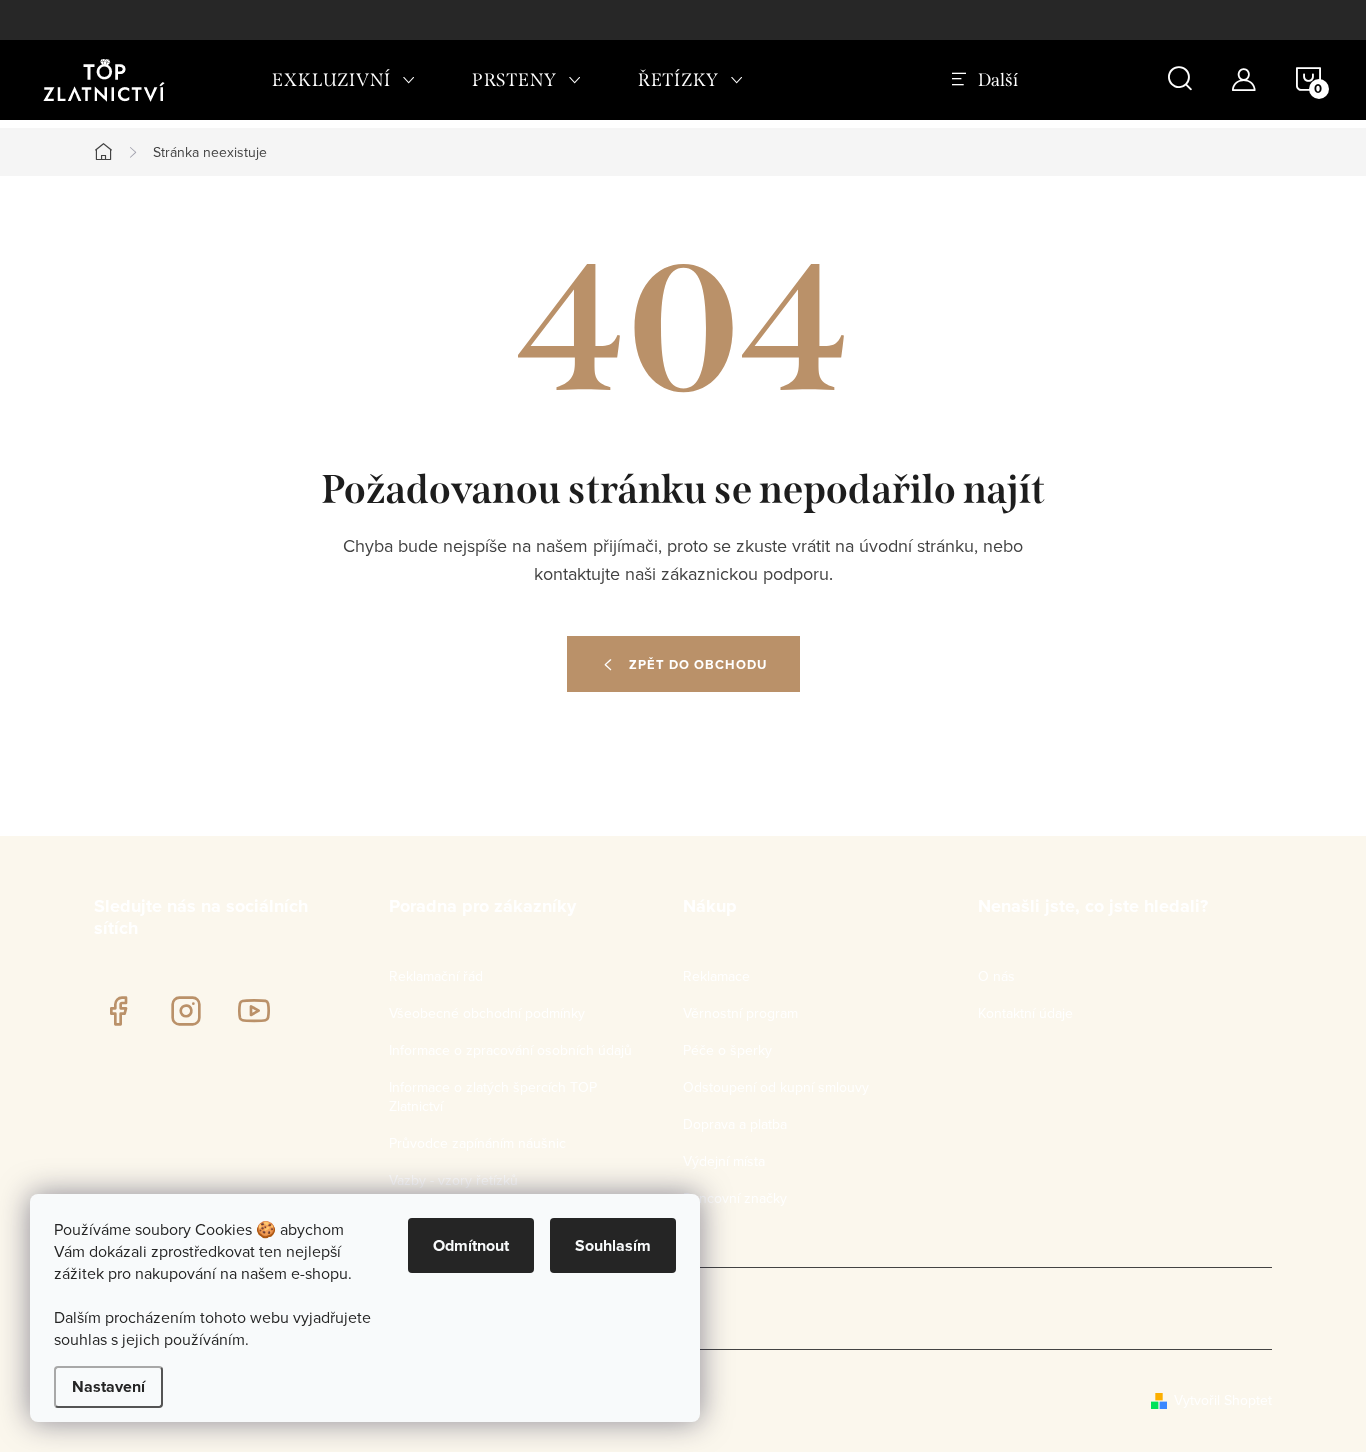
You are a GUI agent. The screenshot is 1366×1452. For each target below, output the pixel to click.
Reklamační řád (436, 976)
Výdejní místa (724, 1161)
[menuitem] (344, 80)
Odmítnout (471, 1245)
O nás (996, 976)
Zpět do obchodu (698, 664)
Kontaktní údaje (1025, 1013)
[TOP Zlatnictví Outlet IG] (186, 1011)
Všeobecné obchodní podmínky (487, 1013)
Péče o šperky (727, 1050)
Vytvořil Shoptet (1223, 1400)
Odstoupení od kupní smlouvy (776, 1087)
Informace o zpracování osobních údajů (510, 1050)
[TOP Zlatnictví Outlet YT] (254, 1011)
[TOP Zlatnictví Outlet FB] (118, 1011)
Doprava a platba (735, 1124)
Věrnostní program (740, 1013)
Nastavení (108, 1386)
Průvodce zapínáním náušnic (477, 1143)
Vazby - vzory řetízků (453, 1180)
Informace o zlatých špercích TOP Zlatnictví (493, 1096)
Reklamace (716, 976)
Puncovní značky (735, 1198)
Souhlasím (613, 1245)
